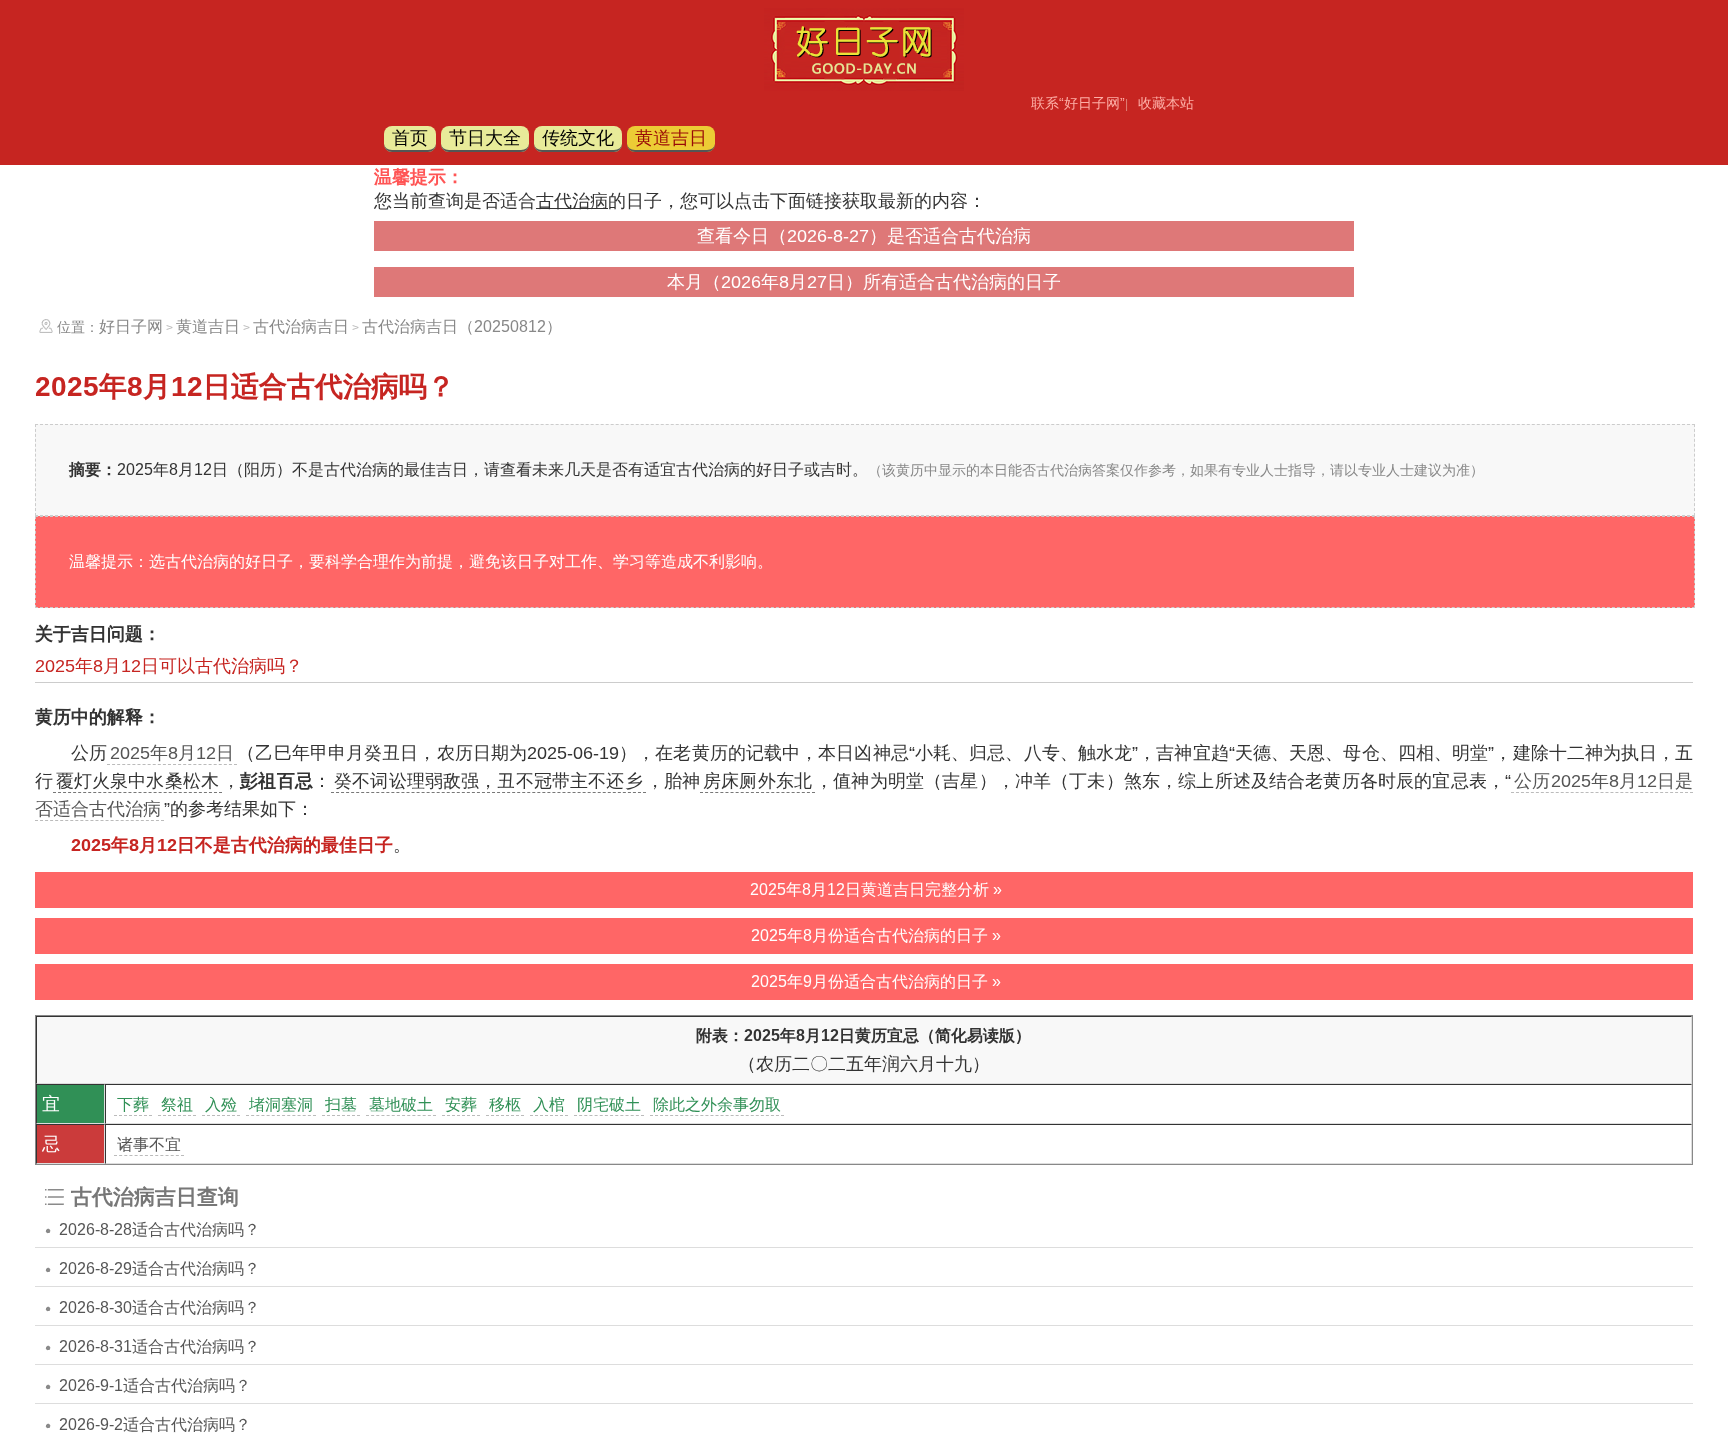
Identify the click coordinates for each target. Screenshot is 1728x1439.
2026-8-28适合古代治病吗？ (159, 1229)
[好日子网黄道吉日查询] (864, 85)
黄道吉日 (671, 138)
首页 (410, 138)
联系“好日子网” (1078, 103)
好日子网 (131, 326)
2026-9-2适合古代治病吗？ (155, 1424)
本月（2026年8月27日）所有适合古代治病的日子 (864, 282)
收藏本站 (1166, 103)
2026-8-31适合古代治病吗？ (159, 1346)
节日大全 (485, 138)
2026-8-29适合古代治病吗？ (159, 1268)
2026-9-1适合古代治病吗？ (155, 1385)
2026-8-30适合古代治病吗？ (159, 1307)
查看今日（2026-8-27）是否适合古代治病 (864, 236)
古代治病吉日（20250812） (462, 326)
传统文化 (578, 138)
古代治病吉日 (301, 326)
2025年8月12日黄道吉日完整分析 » (876, 889)
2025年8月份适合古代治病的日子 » (876, 935)
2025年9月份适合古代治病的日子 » (876, 981)
